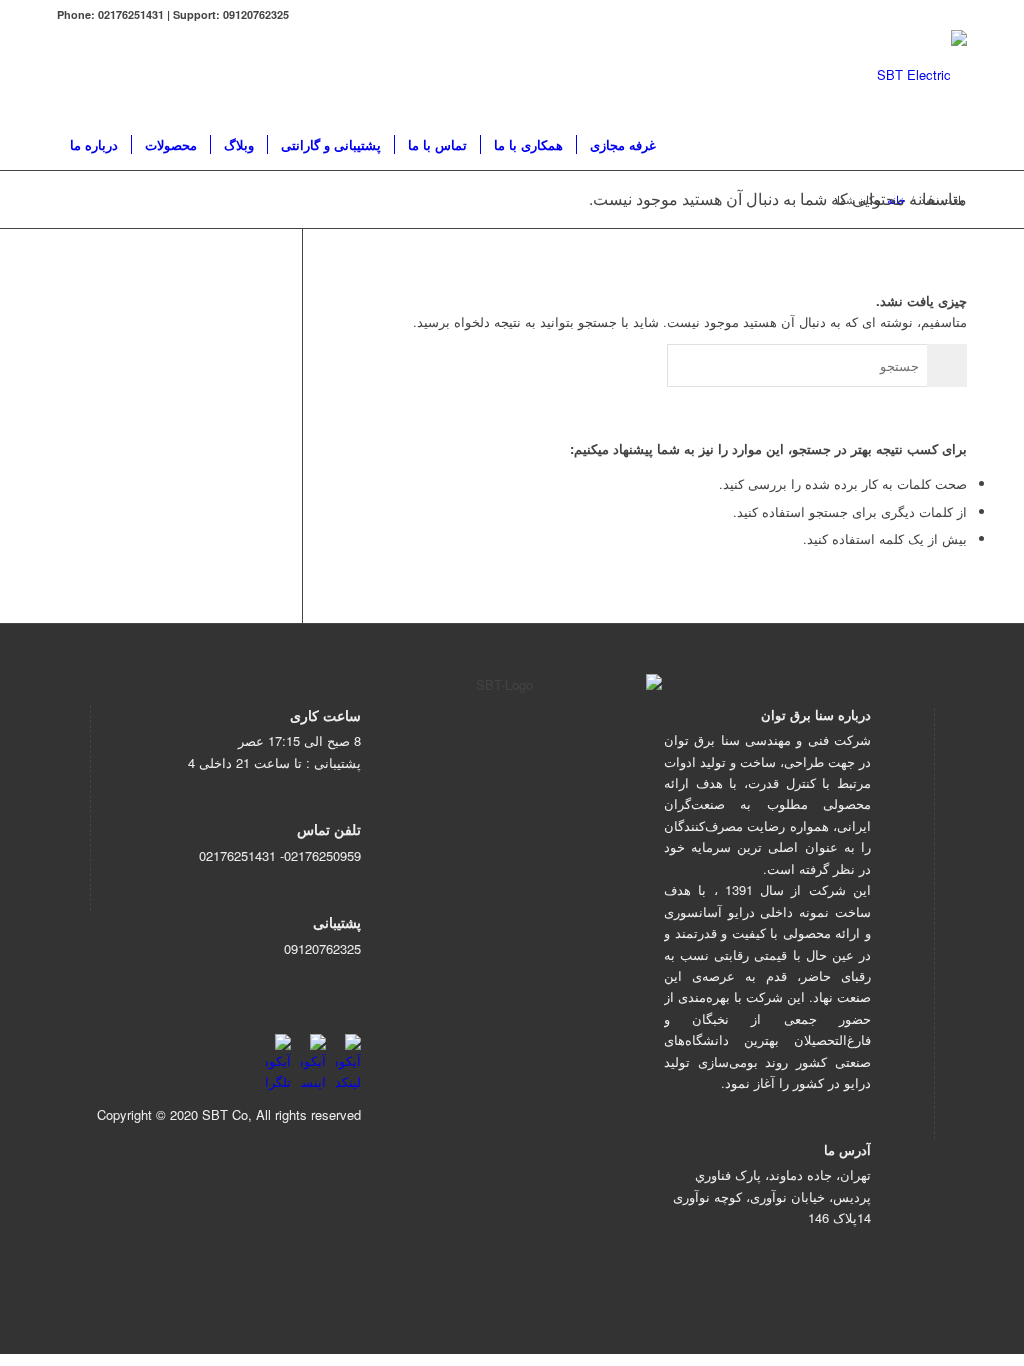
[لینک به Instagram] (63, 75)
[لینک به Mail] (123, 75)
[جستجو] (670, 145)
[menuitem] (94, 145)
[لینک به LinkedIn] (153, 75)
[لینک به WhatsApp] (93, 75)
